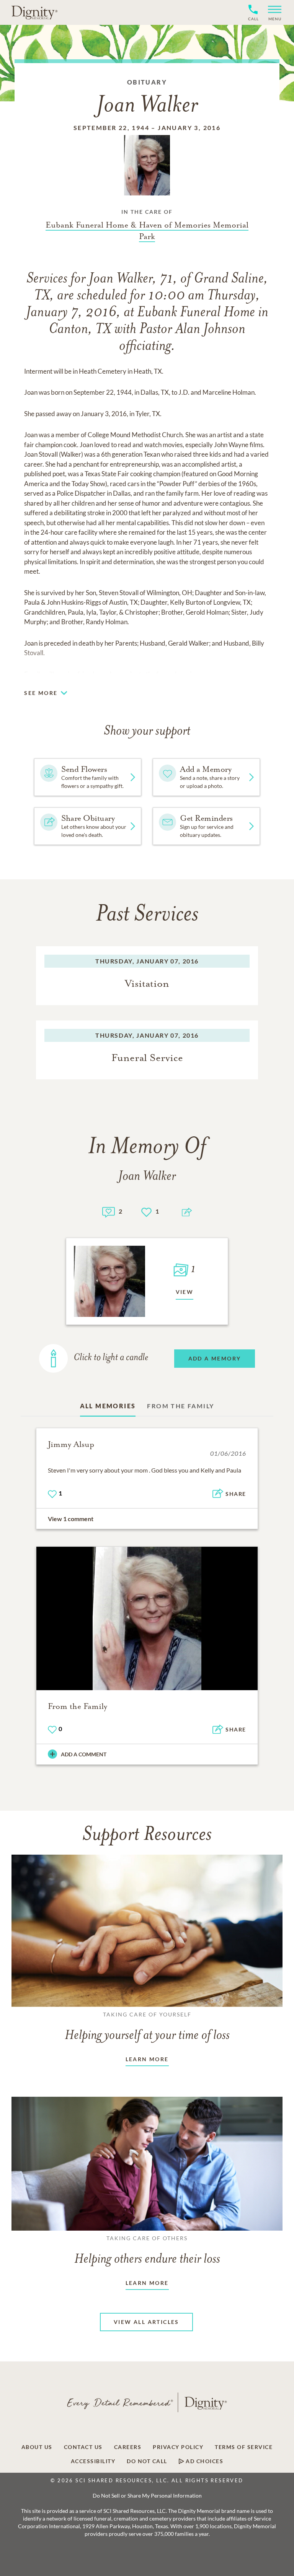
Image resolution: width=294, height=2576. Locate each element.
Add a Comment (84, 1754)
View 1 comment (71, 1519)
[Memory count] (109, 1211)
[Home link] (34, 12)
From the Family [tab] (180, 1406)
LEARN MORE (147, 2059)
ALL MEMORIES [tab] (108, 1406)
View (185, 1292)
